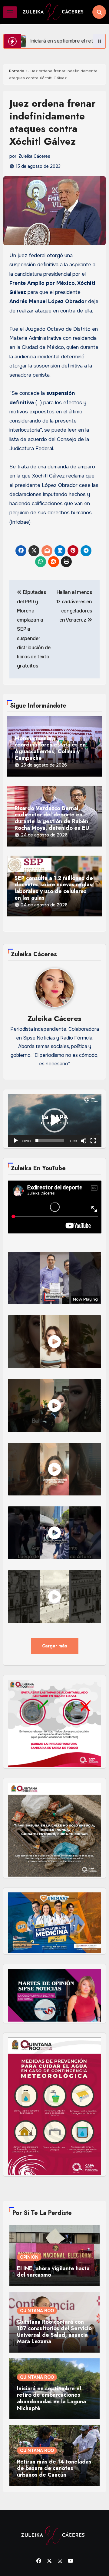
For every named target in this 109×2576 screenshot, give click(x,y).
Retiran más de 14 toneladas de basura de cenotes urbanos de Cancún (54, 2469)
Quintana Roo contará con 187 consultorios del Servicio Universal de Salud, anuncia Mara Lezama (54, 2332)
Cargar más (55, 1646)
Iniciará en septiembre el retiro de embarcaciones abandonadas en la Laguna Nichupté (51, 2398)
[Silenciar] (84, 1141)
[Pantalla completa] (93, 1141)
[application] (55, 1120)
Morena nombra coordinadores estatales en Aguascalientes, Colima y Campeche (50, 748)
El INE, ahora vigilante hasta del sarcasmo (53, 2272)
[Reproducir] (16, 1141)
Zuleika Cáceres (34, 156)
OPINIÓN (29, 2257)
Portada (17, 71)
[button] (54, 1120)
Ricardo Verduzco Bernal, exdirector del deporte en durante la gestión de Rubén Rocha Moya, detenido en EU (52, 818)
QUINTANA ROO (37, 2311)
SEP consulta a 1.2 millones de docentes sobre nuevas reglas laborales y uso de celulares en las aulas (54, 888)
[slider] (50, 1141)
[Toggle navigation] (10, 12)
